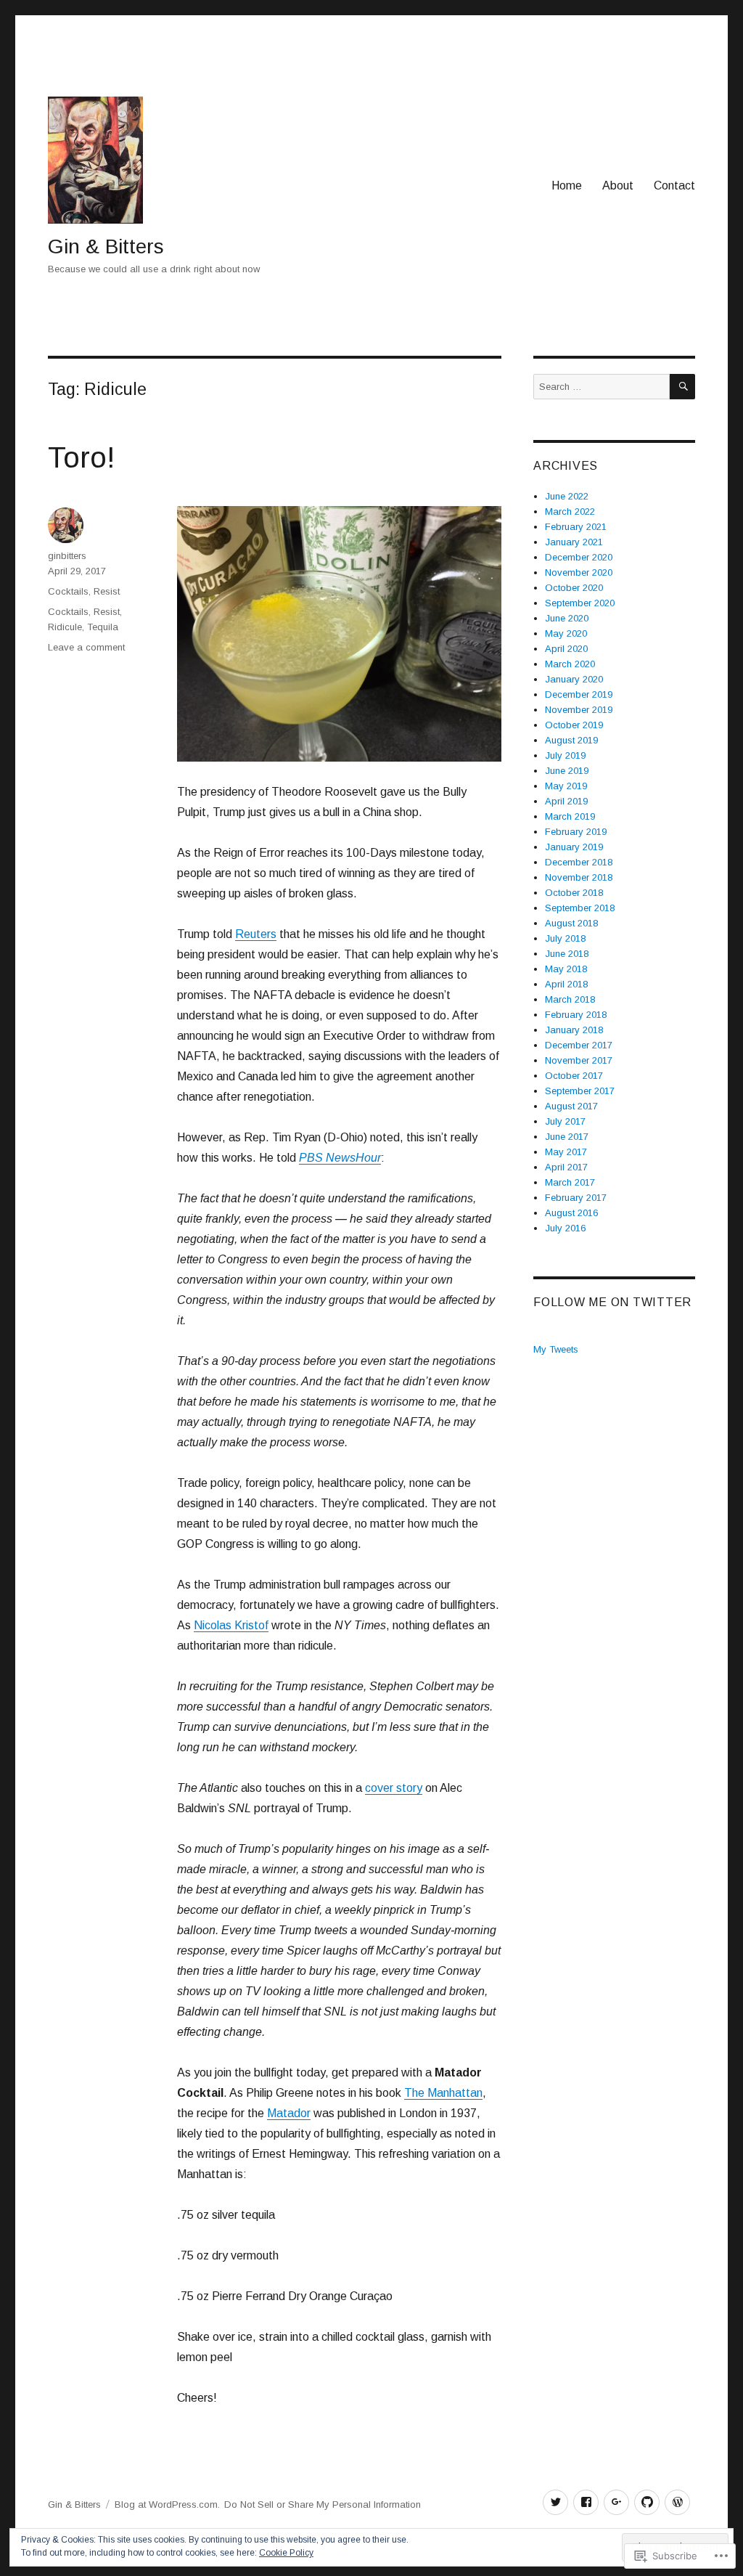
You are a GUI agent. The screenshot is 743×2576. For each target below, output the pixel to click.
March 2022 (570, 511)
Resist (107, 591)
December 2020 (579, 557)
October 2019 (574, 725)
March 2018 (570, 999)
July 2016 (565, 1228)
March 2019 (570, 816)
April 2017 (566, 1167)
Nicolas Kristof (231, 1625)
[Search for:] (602, 387)
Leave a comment (86, 647)
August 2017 (571, 1106)
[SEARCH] (682, 387)
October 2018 (574, 893)
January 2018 (574, 1030)
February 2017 (576, 1198)
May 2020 (566, 633)
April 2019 (566, 801)
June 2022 (567, 496)
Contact (674, 186)
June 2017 (567, 1137)
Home (567, 186)
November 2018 (579, 877)
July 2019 (565, 755)
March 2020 (570, 664)
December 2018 (579, 862)
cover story (394, 1788)
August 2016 (571, 1213)
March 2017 (570, 1182)
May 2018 (566, 969)
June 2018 (567, 954)
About (618, 186)
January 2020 (574, 679)
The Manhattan (443, 2093)
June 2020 (567, 618)
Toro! (82, 457)
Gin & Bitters (106, 246)
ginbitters (67, 556)
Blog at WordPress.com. (167, 2504)
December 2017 (579, 1045)
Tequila (103, 627)
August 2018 (571, 923)
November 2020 (579, 572)
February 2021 (576, 527)
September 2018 (580, 908)
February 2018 (576, 1015)
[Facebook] (586, 2502)
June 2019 (567, 771)
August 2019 (571, 740)
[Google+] (616, 2502)
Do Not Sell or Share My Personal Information (323, 2504)
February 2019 (576, 832)
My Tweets (556, 1349)
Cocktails (68, 591)
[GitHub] (647, 2502)
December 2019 (579, 694)
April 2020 (566, 649)
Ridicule (65, 627)
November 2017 (579, 1060)
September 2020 (580, 603)
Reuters (256, 934)
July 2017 (565, 1121)
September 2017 (580, 1091)
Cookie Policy (286, 2553)
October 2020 (574, 588)
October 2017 (574, 1076)
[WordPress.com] (677, 2502)
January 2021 (574, 542)
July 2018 (565, 938)
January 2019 (574, 847)
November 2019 (579, 710)
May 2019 (566, 786)
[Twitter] (555, 2502)
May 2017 (566, 1152)
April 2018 (566, 984)
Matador (289, 2113)
